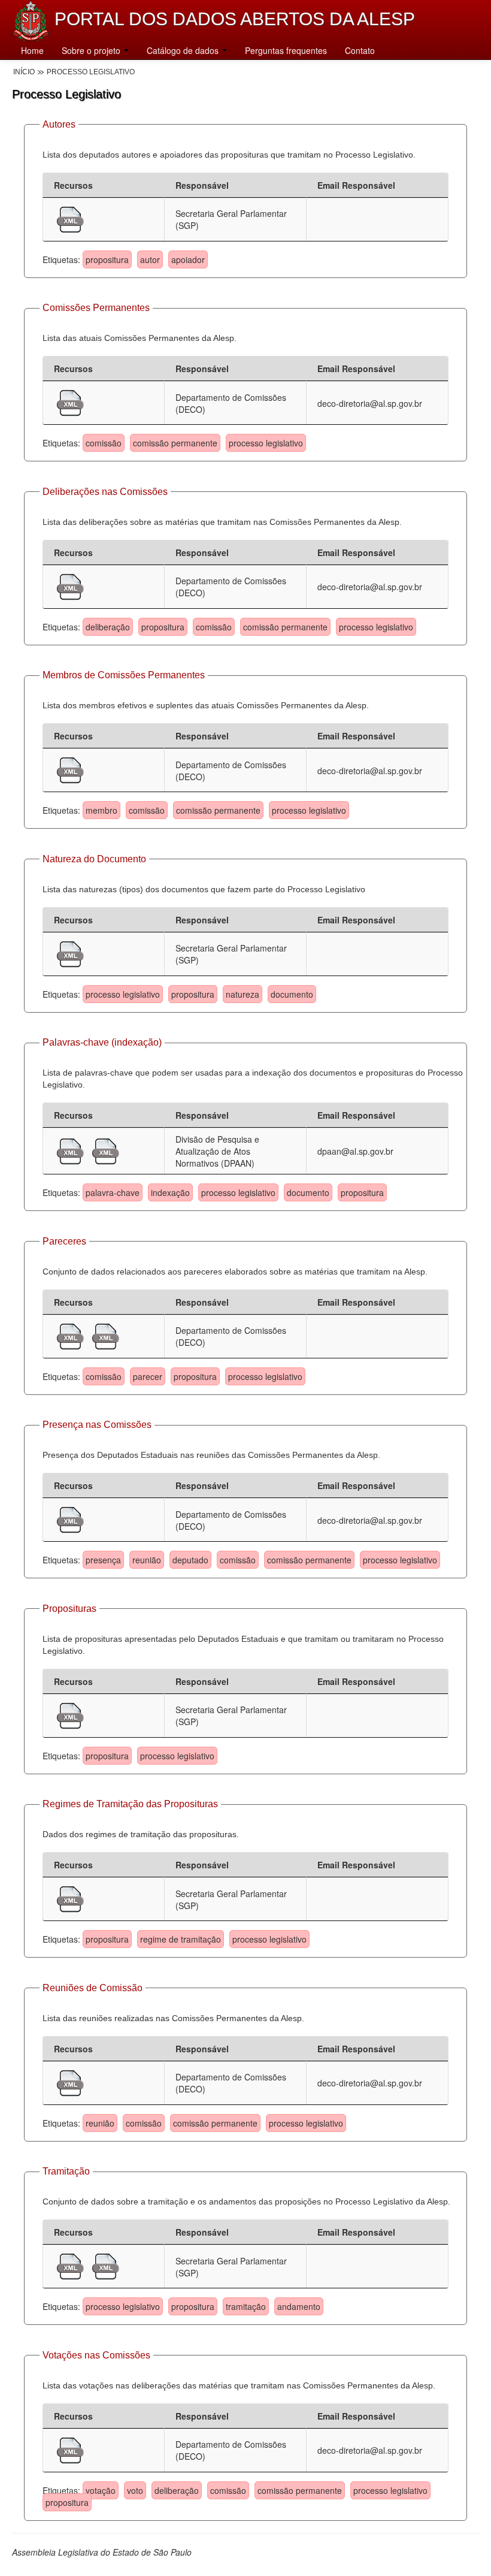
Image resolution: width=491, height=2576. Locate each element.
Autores (59, 124)
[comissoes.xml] (70, 401)
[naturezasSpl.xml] (70, 953)
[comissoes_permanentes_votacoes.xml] (70, 2449)
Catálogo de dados (184, 50)
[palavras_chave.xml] (106, 1150)
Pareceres (64, 1241)
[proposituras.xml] (70, 1714)
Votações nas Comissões (96, 2355)
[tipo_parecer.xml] (106, 1335)
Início (24, 72)
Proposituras (69, 1609)
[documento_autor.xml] (70, 218)
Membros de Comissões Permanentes (124, 675)
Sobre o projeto (92, 50)
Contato (360, 50)
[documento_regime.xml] (70, 1898)
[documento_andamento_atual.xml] (72, 2265)
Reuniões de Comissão (93, 1988)
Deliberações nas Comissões (105, 492)
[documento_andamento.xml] (106, 2265)
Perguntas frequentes (286, 50)
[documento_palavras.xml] (72, 1150)
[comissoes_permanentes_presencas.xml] (70, 1518)
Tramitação (66, 2171)
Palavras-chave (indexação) (102, 1042)
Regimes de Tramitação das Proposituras (130, 1804)
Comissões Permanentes (96, 308)
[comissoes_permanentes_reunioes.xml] (70, 2082)
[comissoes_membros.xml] (70, 769)
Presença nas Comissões (97, 1425)
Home (32, 50)
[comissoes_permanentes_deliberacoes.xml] (70, 585)
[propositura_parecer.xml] (72, 1335)
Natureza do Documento (94, 859)
